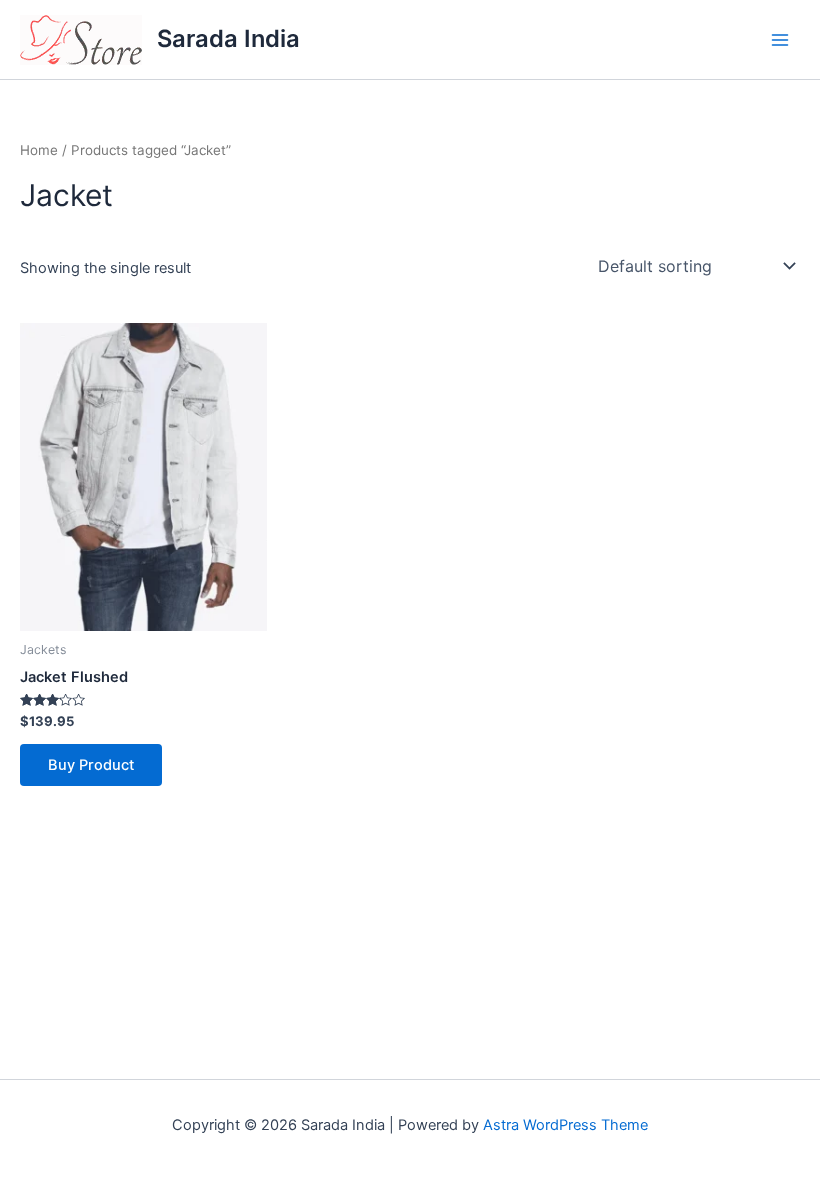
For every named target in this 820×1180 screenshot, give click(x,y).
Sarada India (228, 38)
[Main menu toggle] (780, 39)
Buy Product (91, 765)
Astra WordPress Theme (565, 1125)
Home (39, 150)
